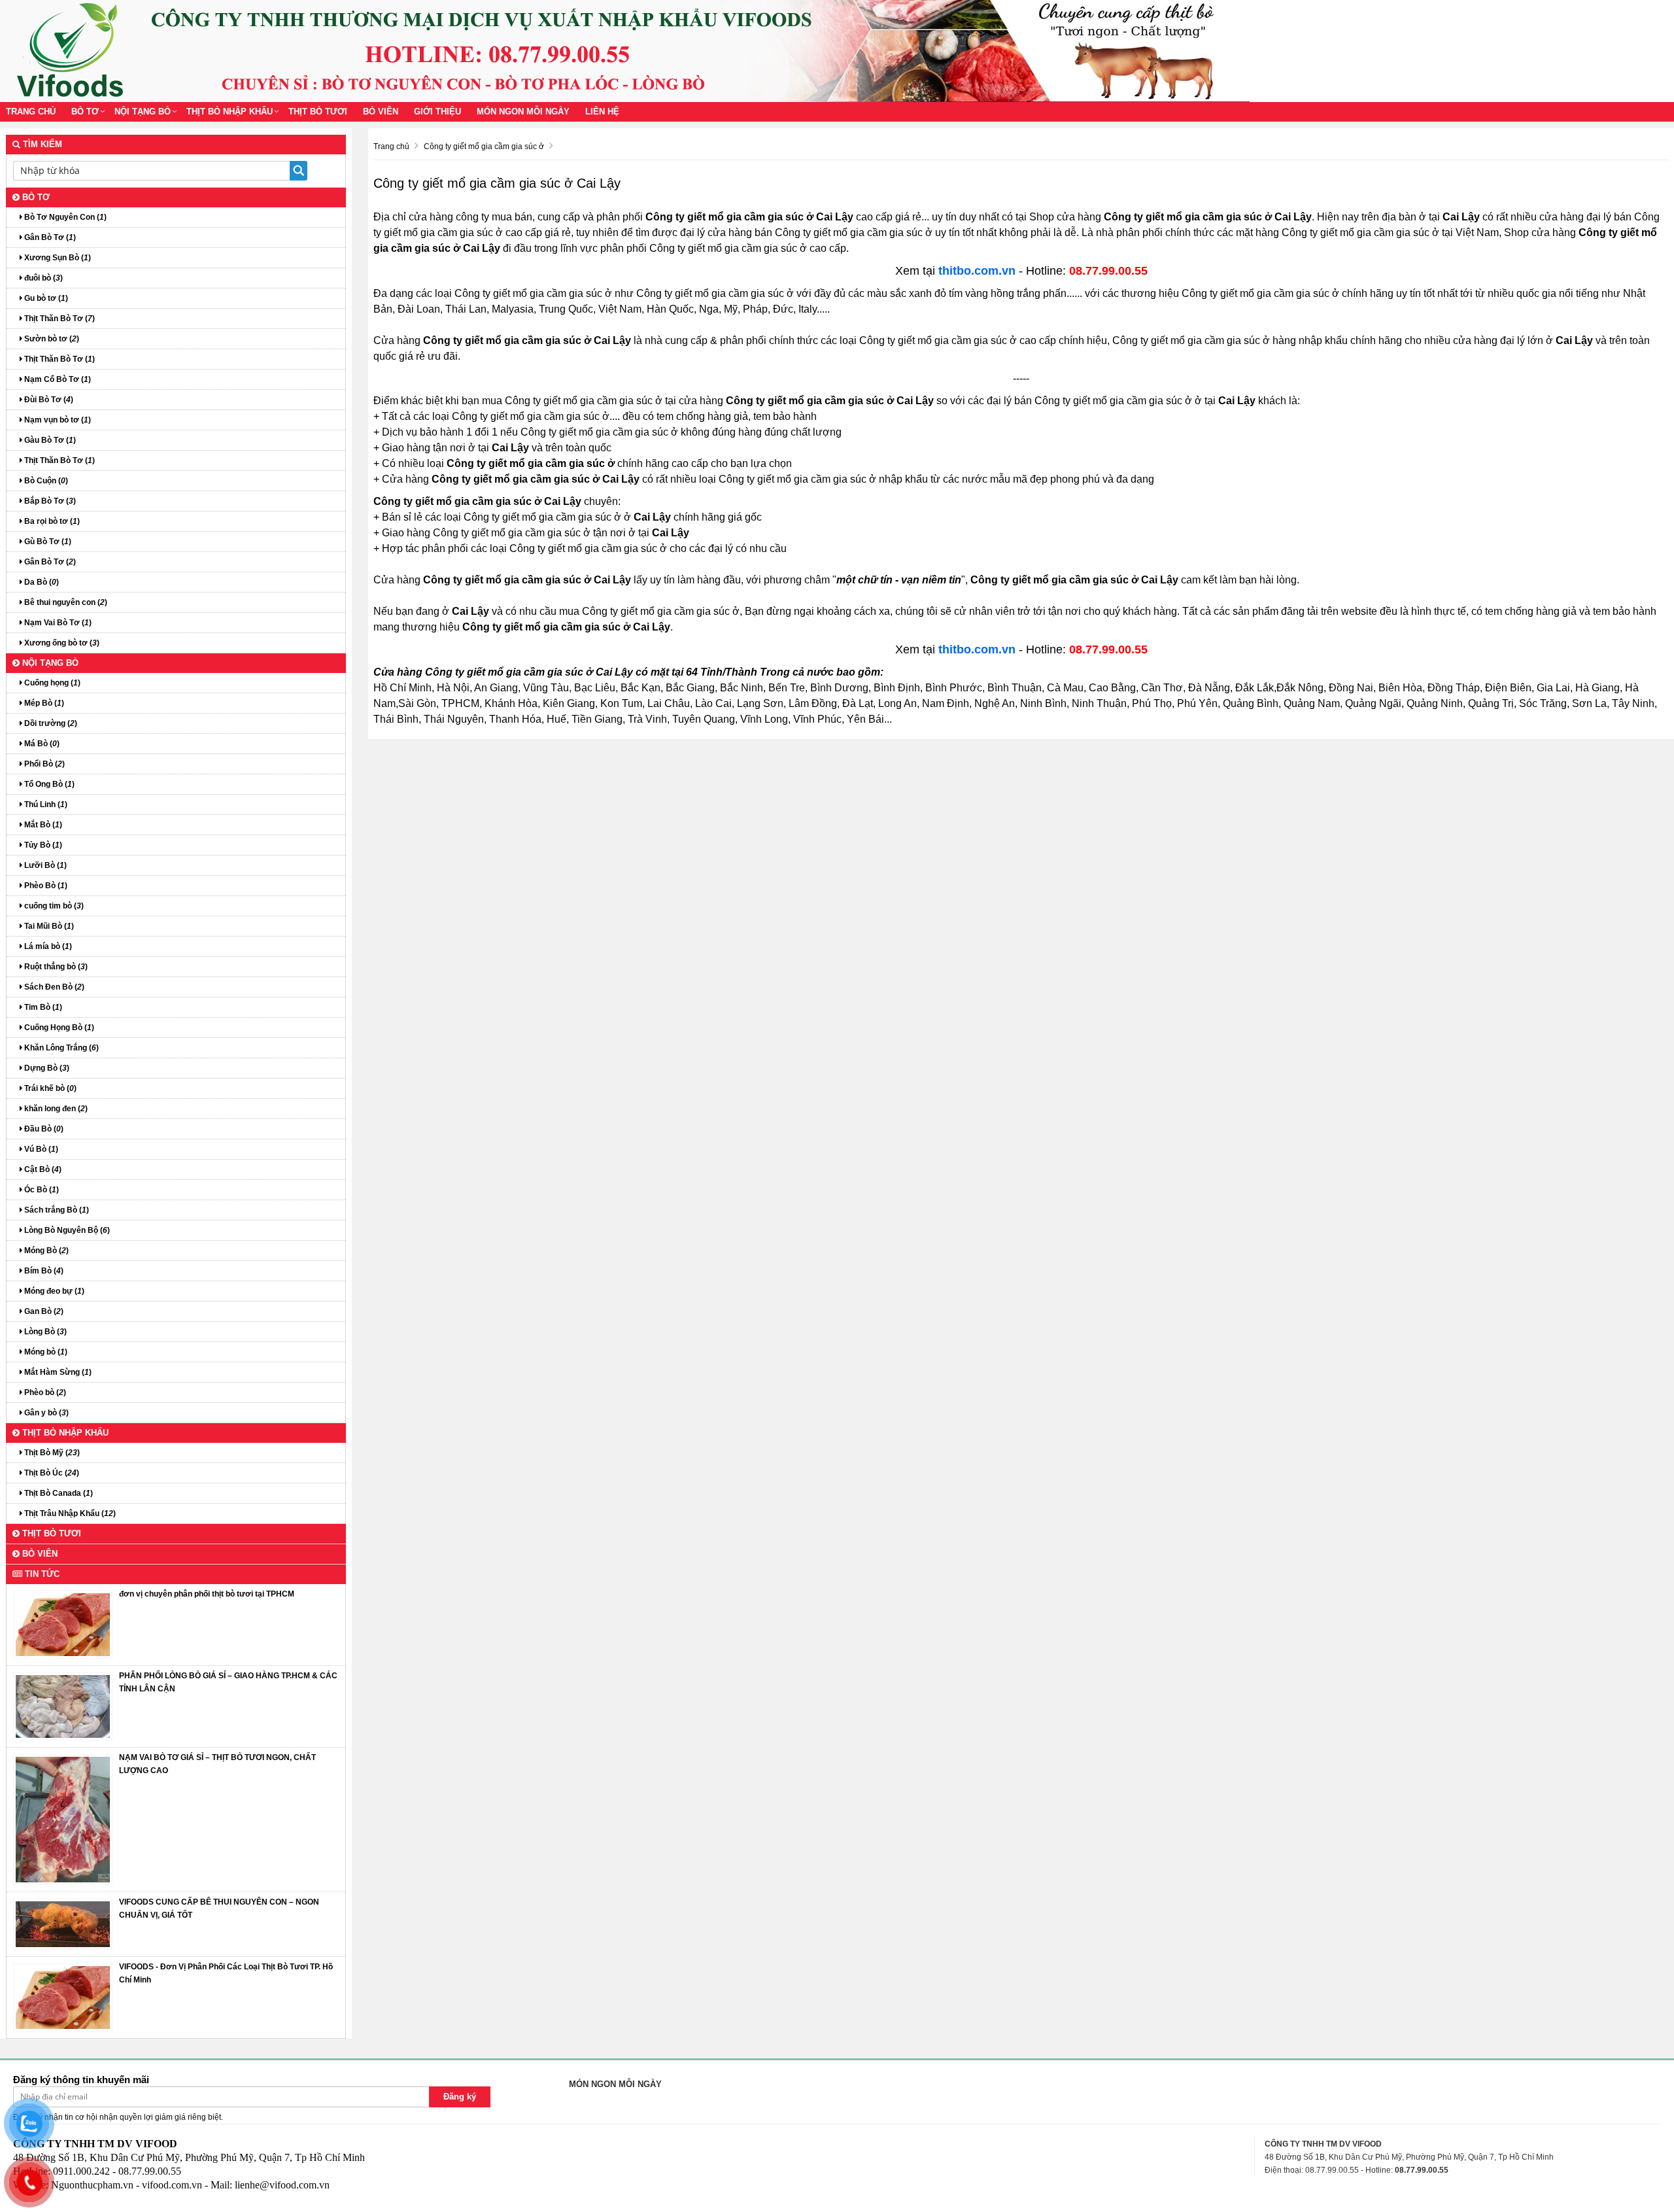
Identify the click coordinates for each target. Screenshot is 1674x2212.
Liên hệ (602, 112)
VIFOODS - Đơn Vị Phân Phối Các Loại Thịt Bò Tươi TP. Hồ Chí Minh (226, 1973)
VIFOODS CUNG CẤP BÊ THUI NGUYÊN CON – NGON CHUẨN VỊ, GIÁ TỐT (219, 1909)
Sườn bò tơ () (51, 339)
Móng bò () (45, 1352)
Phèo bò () (44, 1392)
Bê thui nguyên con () (65, 602)
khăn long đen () (55, 1109)
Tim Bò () (42, 1007)
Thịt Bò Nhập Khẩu (230, 112)
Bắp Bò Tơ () (49, 501)
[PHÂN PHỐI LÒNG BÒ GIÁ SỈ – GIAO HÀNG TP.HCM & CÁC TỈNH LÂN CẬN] (63, 1706)
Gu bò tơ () (45, 298)
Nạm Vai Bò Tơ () (57, 623)
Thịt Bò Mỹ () (51, 1453)
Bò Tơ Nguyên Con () (64, 217)
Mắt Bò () (42, 825)
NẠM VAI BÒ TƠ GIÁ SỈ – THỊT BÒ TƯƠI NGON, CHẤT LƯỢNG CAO (217, 1764)
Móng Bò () (45, 1251)
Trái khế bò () (49, 1088)
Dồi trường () (50, 723)
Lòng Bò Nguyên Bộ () (66, 1230)
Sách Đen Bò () (53, 987)
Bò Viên (381, 112)
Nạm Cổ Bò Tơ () (57, 379)
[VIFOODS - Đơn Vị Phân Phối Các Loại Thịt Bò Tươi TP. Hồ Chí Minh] (63, 1997)
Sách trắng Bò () (56, 1210)
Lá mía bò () (47, 946)
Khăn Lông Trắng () (60, 1048)
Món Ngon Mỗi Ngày (523, 112)
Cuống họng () (51, 683)
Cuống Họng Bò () (58, 1028)
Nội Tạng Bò (143, 112)
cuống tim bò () (53, 906)
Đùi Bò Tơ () (48, 400)
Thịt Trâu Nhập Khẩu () (69, 1513)
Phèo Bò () (45, 886)
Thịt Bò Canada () (58, 1493)
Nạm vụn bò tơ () (57, 420)
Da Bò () (41, 582)
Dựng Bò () (46, 1068)
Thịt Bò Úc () (51, 1473)
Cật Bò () (42, 1169)
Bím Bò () (43, 1271)
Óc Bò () (41, 1190)
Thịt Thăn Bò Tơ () (59, 319)
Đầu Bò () (43, 1129)
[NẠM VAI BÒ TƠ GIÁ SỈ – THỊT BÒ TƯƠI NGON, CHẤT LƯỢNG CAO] (63, 1819)
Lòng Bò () (44, 1332)
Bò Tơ (85, 112)
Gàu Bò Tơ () (49, 440)
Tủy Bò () (42, 845)
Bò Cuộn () (45, 481)
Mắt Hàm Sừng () (57, 1372)
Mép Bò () (43, 703)
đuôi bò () (43, 278)
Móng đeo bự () (53, 1291)
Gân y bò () (45, 1413)
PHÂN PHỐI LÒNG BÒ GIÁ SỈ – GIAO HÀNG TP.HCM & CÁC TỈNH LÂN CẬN (228, 1682)
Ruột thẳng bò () (55, 967)
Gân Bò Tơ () (49, 237)
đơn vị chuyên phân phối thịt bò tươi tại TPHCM (207, 1594)
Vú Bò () (40, 1149)
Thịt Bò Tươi (318, 112)
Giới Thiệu (437, 112)
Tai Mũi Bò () (48, 926)
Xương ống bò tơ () (61, 643)
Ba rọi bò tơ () (51, 521)
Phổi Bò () (43, 764)
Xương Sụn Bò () (57, 258)
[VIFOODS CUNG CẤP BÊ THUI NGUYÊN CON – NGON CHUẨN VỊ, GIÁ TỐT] (63, 1924)
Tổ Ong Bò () (48, 784)
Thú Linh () (45, 804)
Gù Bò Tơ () (47, 542)
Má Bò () (41, 744)
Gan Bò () (43, 1311)
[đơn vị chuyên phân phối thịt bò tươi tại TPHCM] (63, 1624)
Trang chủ (31, 112)
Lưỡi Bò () (44, 865)
